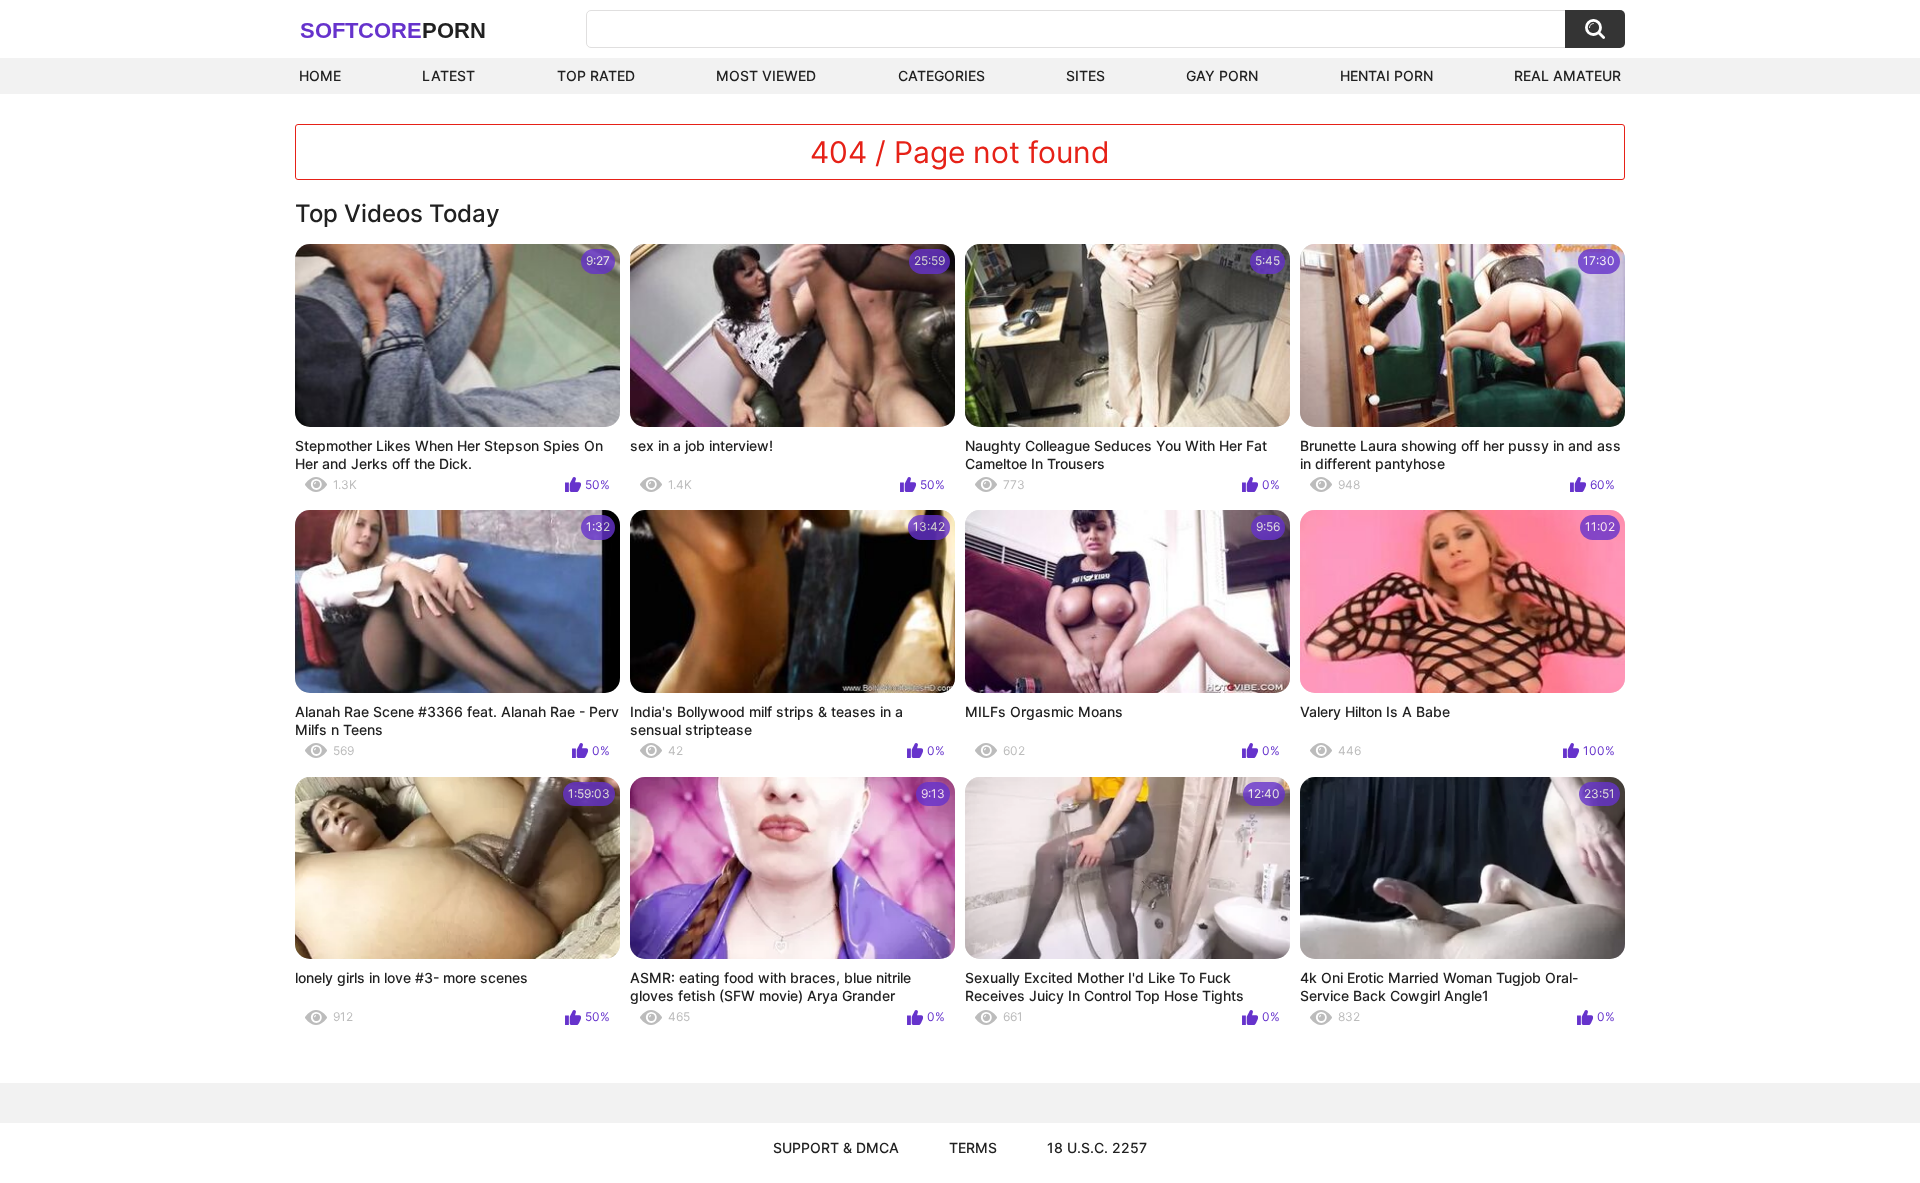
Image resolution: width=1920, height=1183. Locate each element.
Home (320, 75)
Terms (973, 1147)
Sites (1085, 75)
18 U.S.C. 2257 (1097, 1147)
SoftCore (393, 30)
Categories (941, 75)
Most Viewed (766, 75)
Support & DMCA (836, 1147)
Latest (448, 75)
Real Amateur (1567, 75)
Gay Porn (1222, 75)
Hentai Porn (1386, 75)
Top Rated (596, 75)
